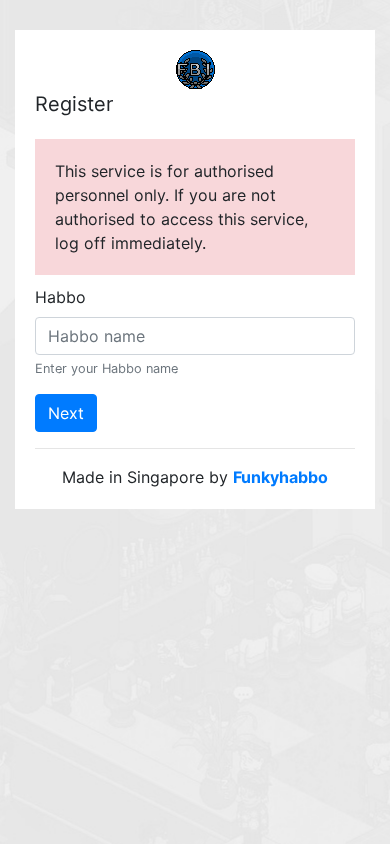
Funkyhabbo (280, 477)
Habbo (60, 297)
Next (66, 413)
